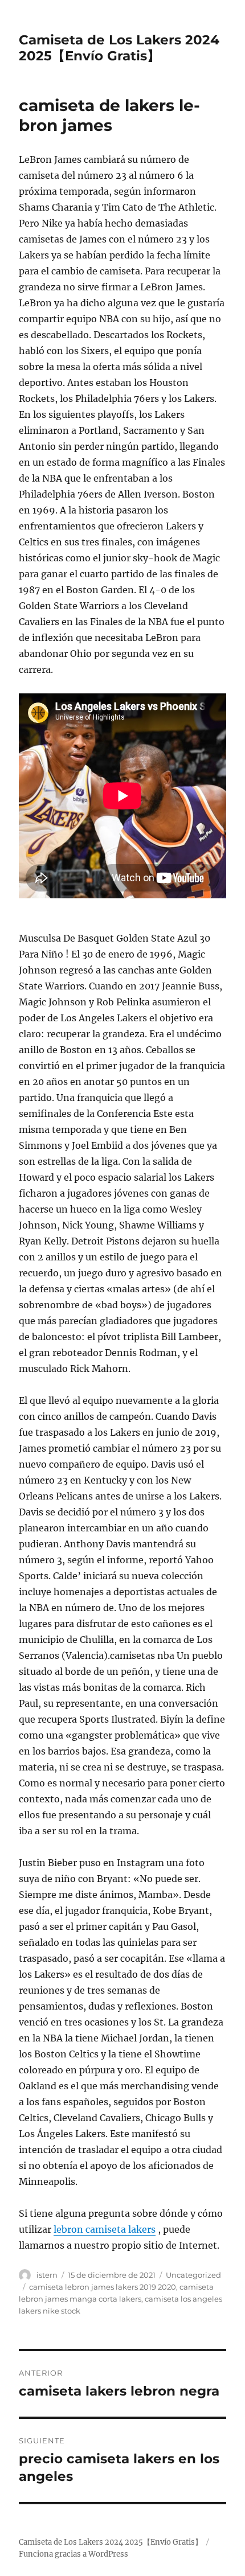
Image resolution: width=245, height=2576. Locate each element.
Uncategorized (193, 2275)
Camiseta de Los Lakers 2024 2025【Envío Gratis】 (119, 48)
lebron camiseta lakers (105, 2229)
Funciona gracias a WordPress (73, 2554)
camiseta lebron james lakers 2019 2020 (103, 2287)
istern (47, 2275)
